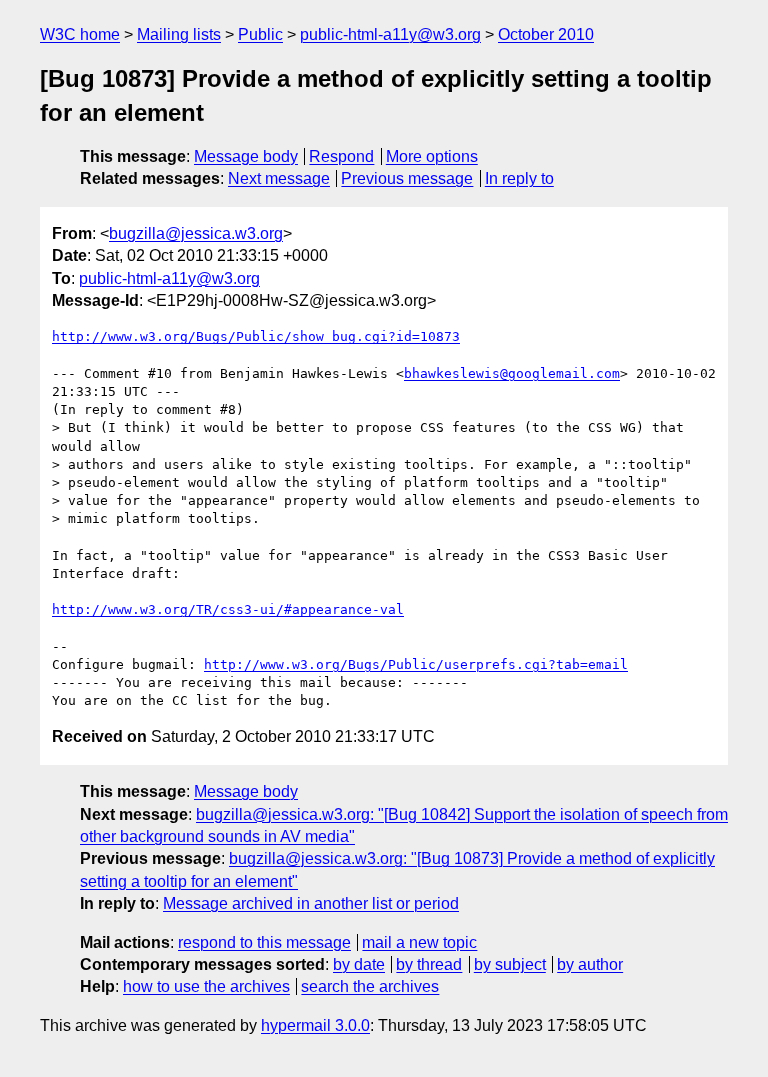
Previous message (407, 178)
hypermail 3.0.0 (315, 1025)
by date (359, 964)
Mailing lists (179, 34)
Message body (246, 156)
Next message (279, 178)
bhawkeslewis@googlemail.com (512, 373)
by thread (429, 964)
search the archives (370, 986)
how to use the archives (206, 986)
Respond (341, 156)
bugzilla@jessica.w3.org (196, 233)
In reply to (519, 178)
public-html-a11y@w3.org (390, 34)
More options (432, 156)
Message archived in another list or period (311, 903)
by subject (510, 964)
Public (260, 34)
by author (590, 964)
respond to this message (264, 942)
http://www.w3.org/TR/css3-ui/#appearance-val (228, 609)
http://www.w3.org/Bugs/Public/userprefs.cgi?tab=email (416, 664)
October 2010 (546, 34)
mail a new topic (419, 942)
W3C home (80, 34)
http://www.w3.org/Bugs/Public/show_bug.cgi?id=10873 (256, 336)
